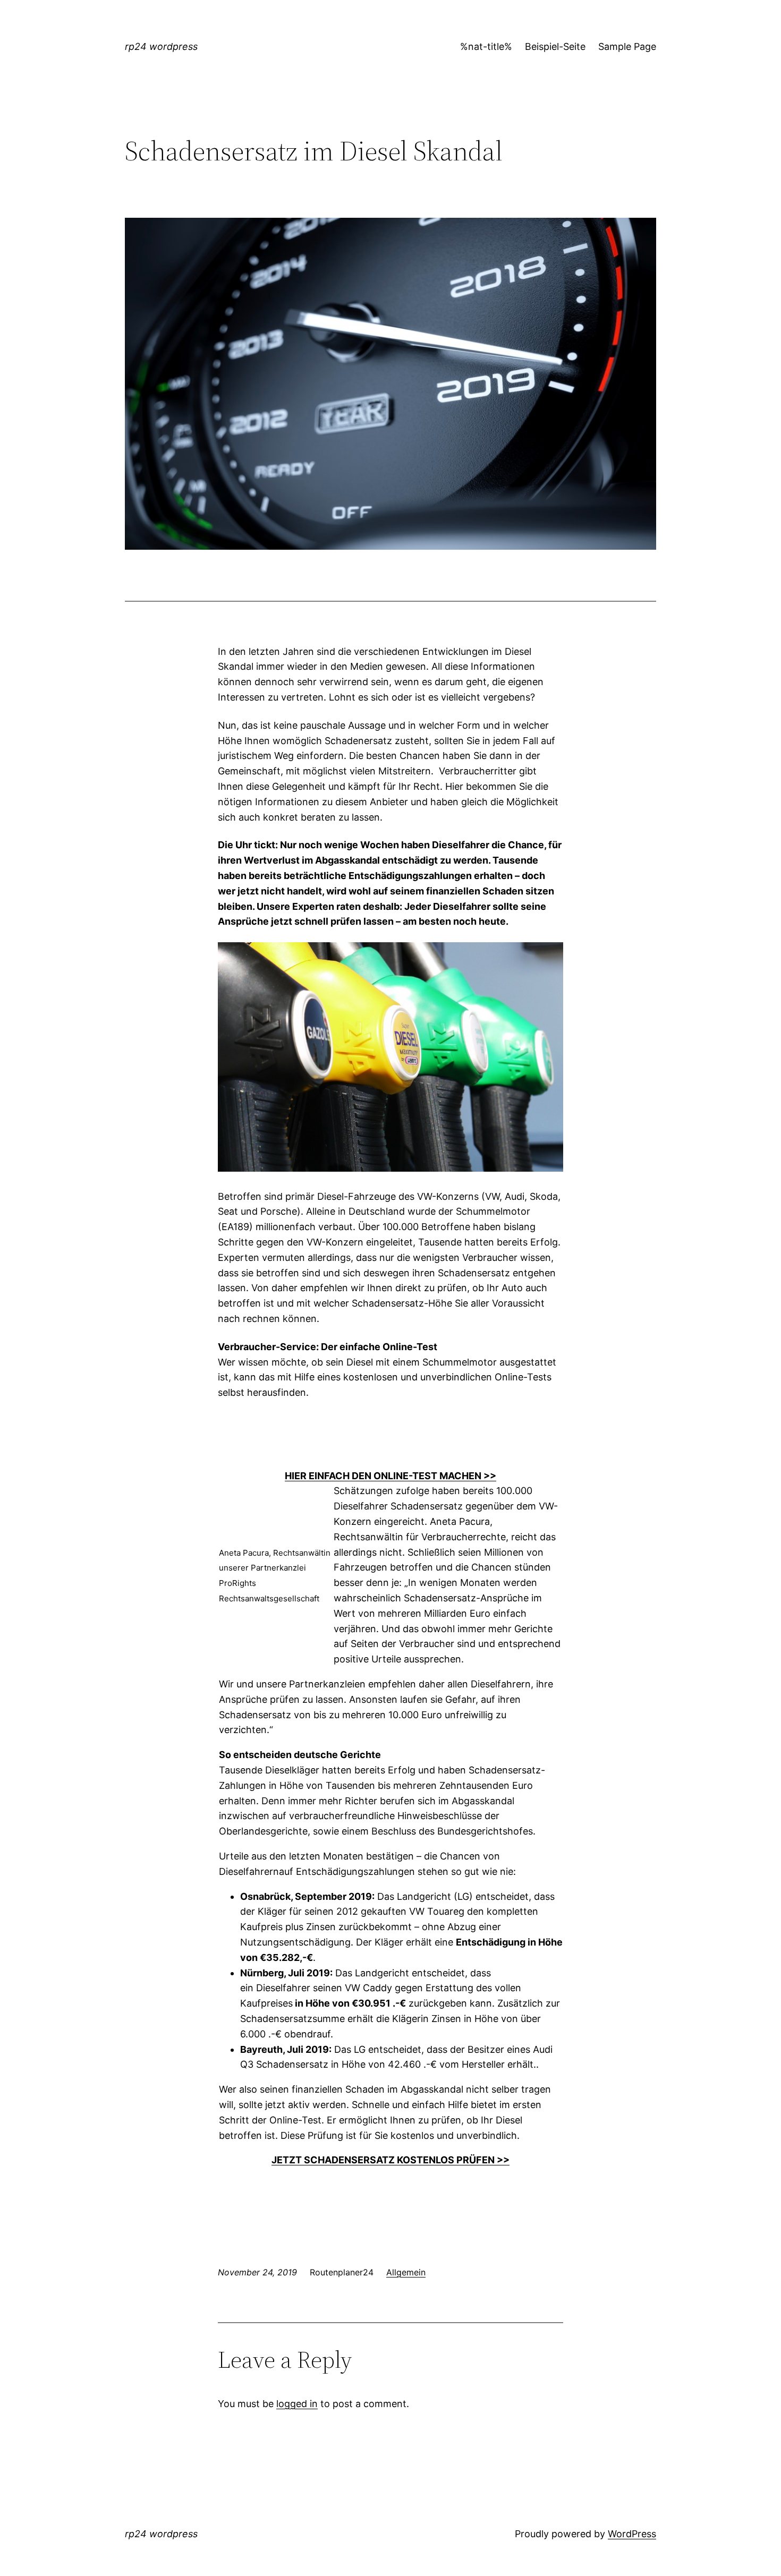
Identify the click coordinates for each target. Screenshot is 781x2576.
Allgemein (406, 2272)
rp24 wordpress (161, 46)
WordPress (632, 2534)
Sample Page (627, 46)
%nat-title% (486, 46)
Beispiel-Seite (555, 46)
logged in (297, 2404)
